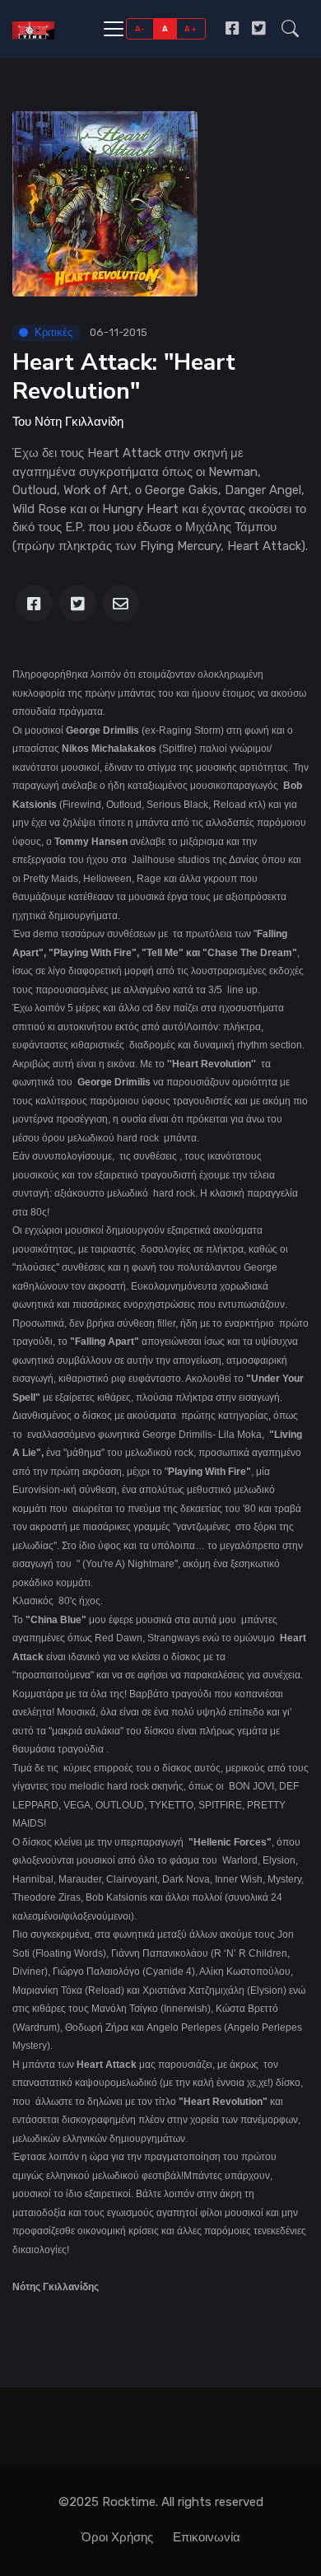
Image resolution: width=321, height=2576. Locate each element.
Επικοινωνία (207, 2537)
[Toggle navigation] (114, 29)
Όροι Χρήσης (117, 2537)
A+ (191, 28)
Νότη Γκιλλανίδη (79, 422)
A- (140, 28)
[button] (290, 28)
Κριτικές (53, 332)
